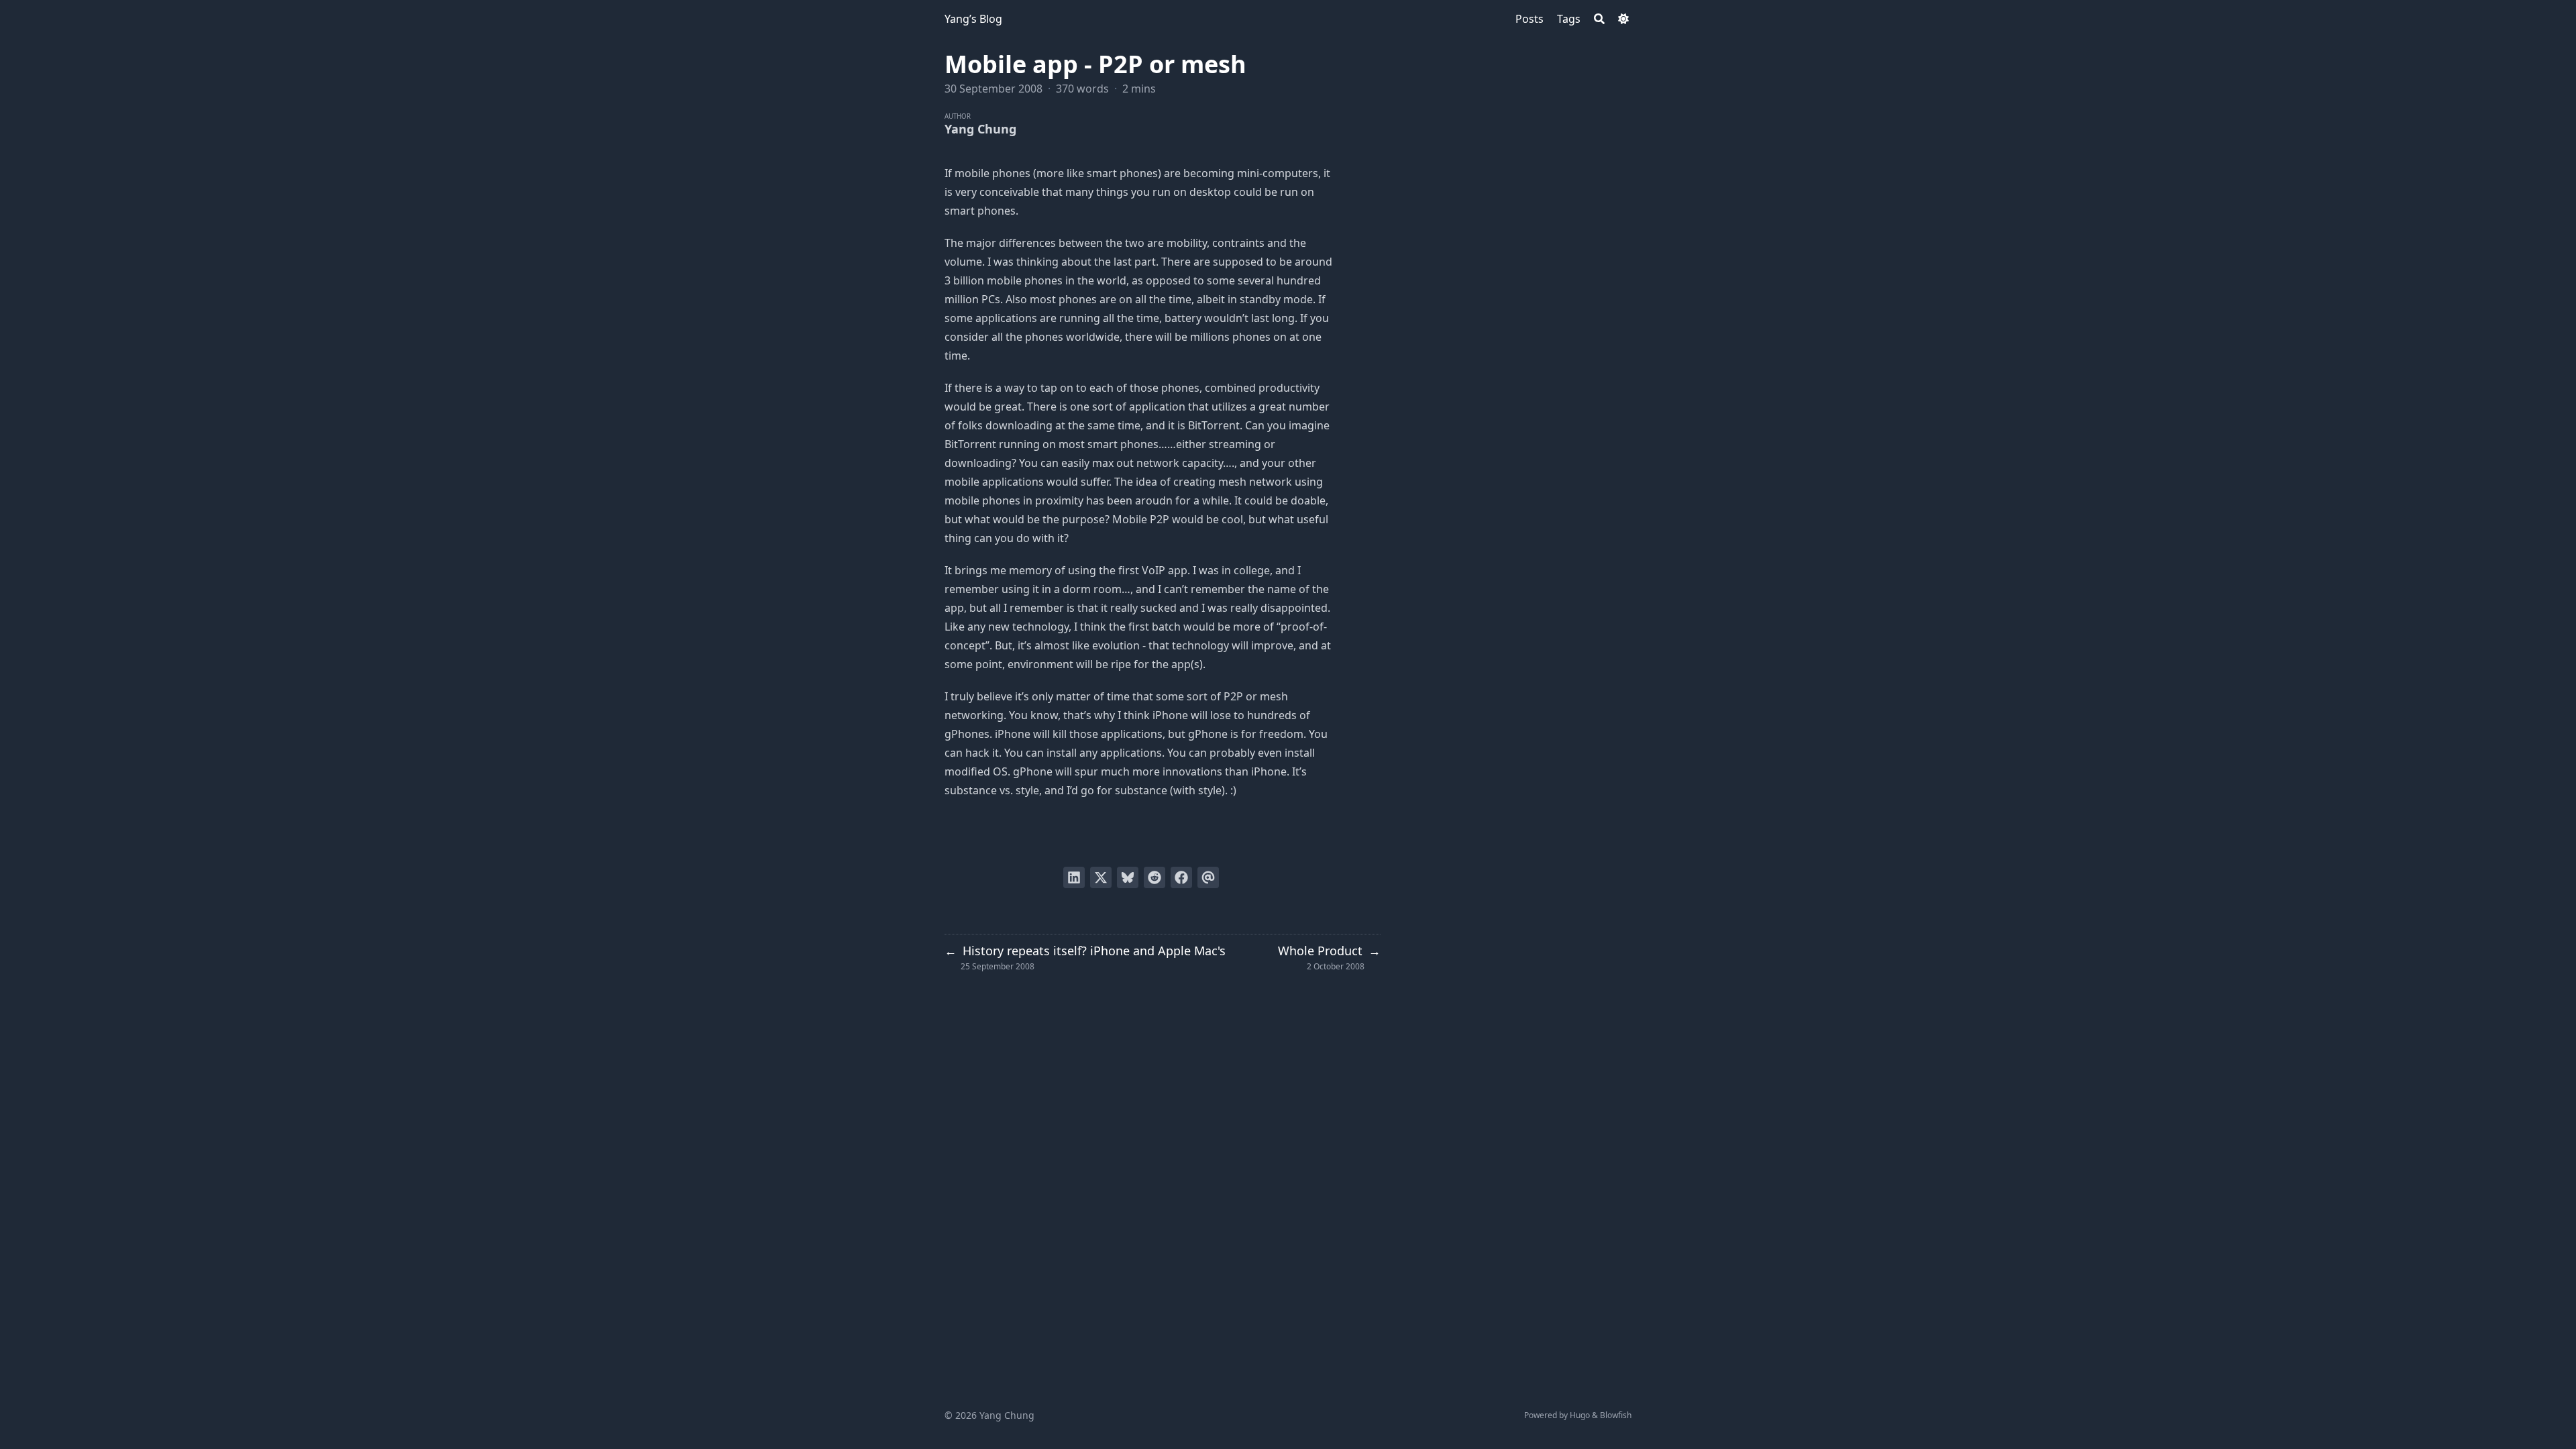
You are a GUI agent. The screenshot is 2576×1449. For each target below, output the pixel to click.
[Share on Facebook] (1181, 877)
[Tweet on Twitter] (1101, 877)
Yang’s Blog (973, 19)
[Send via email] (1208, 877)
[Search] (1599, 19)
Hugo (1580, 1415)
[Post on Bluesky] (1128, 877)
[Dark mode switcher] (1623, 19)
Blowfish (1616, 1415)
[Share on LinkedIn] (1074, 877)
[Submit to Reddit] (1155, 877)
